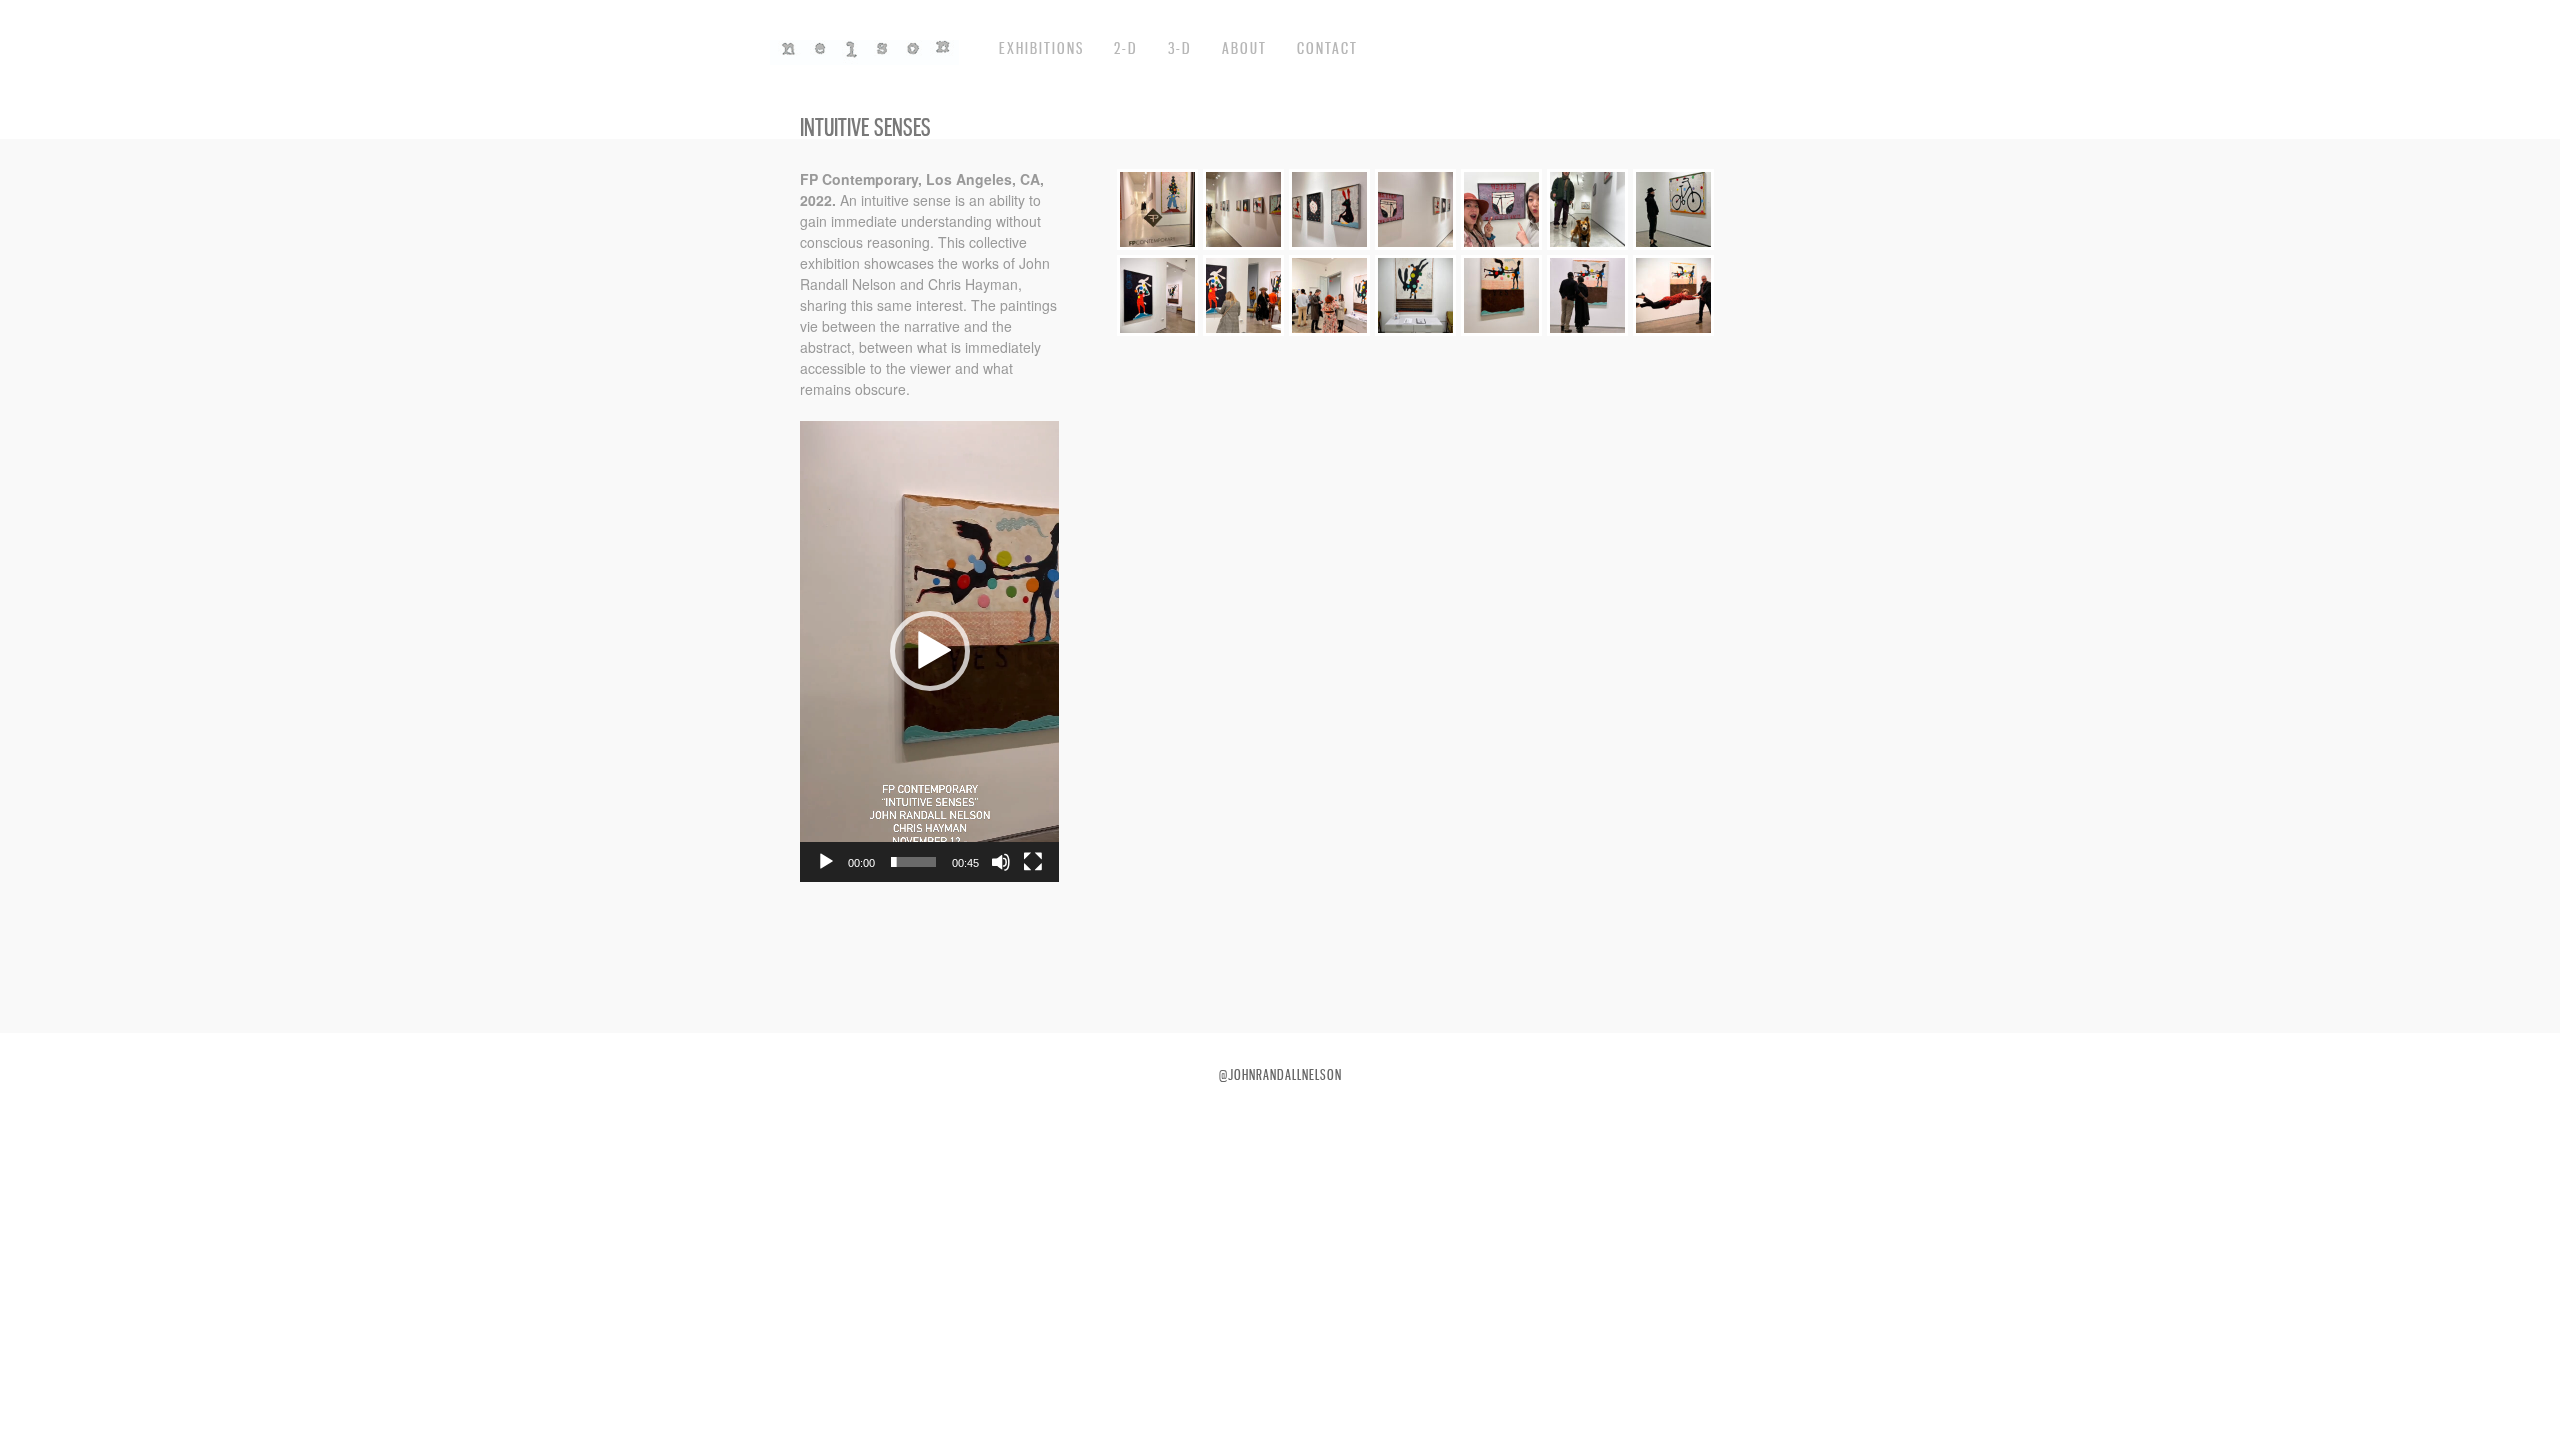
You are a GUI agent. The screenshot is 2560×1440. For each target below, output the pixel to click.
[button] (930, 651)
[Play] (826, 862)
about (1244, 48)
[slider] (913, 862)
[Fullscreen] (1033, 862)
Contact (1327, 48)
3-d (1180, 48)
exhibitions (1041, 48)
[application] (929, 651)
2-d (1126, 48)
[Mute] (1001, 862)
